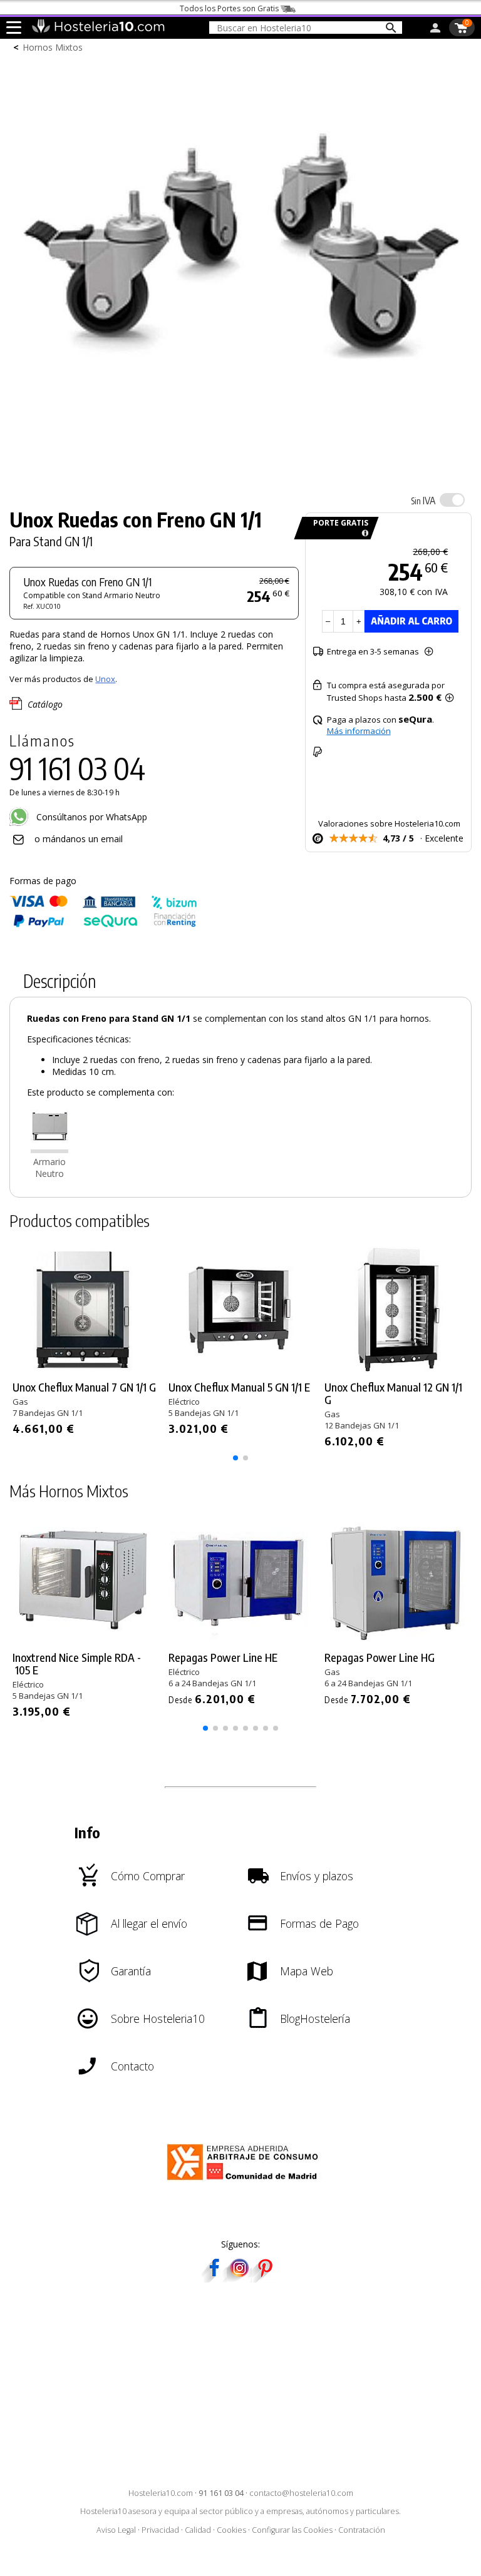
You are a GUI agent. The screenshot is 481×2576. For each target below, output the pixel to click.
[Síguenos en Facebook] (214, 2278)
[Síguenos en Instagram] (239, 2278)
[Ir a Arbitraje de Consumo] (245, 2182)
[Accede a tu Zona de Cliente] (435, 30)
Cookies (231, 2530)
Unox (105, 679)
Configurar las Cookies (292, 2530)
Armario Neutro (49, 1168)
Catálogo (45, 704)
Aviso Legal (116, 2530)
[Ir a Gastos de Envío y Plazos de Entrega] (363, 533)
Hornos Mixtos (53, 47)
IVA (423, 501)
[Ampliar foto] (240, 473)
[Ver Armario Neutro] (49, 1150)
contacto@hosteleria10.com (301, 2493)
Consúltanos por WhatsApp (91, 817)
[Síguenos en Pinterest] (264, 2278)
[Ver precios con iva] (452, 500)
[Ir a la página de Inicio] (98, 30)
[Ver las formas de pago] (103, 924)
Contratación (362, 2530)
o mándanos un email (79, 839)
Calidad (198, 2530)
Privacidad (160, 2530)
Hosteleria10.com (161, 2493)
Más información (359, 731)
